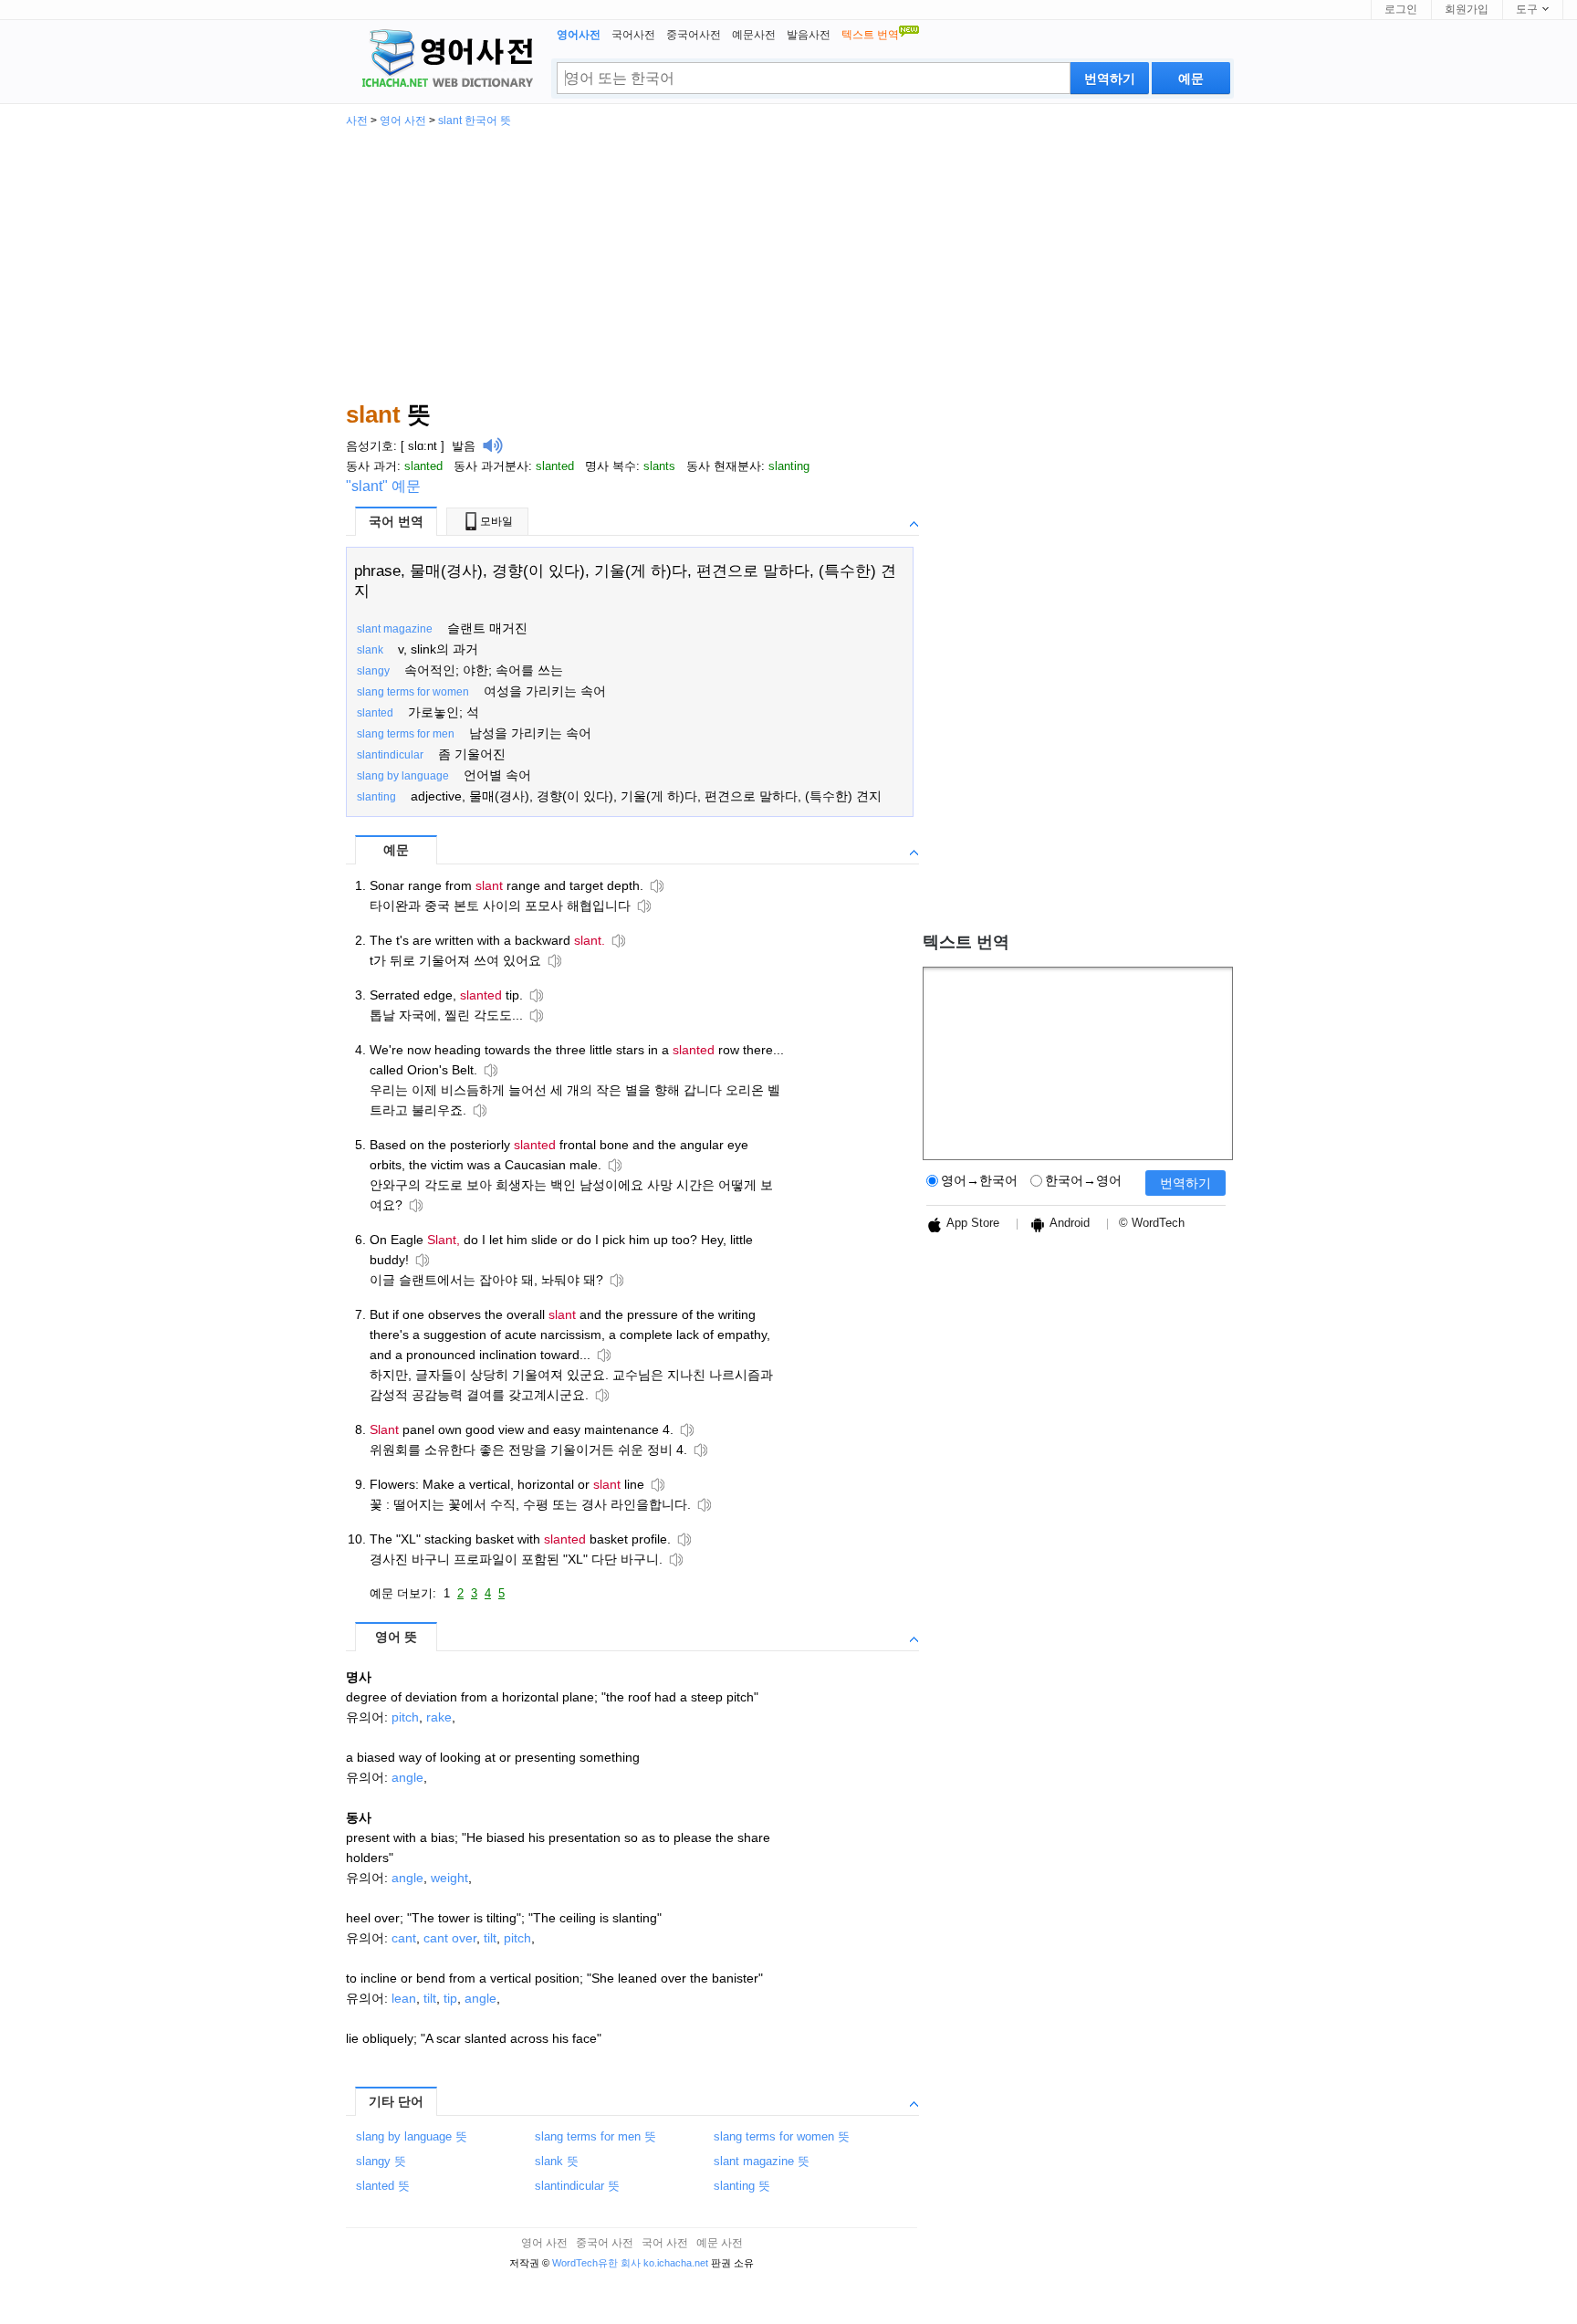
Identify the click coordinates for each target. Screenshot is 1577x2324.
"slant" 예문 (383, 486)
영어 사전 (403, 120)
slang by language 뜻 (412, 2136)
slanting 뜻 (742, 2186)
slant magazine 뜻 (762, 2161)
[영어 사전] (444, 60)
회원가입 (1467, 9)
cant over (450, 1938)
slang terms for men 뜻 (595, 2136)
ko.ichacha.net (676, 2263)
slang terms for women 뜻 (782, 2136)
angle (407, 1777)
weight (449, 1878)
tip (450, 1998)
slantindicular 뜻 (577, 2186)
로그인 (1401, 9)
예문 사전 (720, 2243)
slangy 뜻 (381, 2161)
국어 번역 (396, 521)
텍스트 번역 (966, 942)
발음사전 (809, 35)
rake (439, 1717)
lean (404, 1998)
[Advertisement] (788, 263)
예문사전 (754, 35)
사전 (357, 120)
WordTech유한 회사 (596, 2263)
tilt (490, 1938)
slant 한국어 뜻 (475, 120)
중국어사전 (694, 35)
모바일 (496, 521)
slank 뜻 (557, 2161)
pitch (405, 1717)
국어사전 (633, 35)
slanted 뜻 (383, 2186)
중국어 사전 (605, 2243)
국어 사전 (665, 2243)
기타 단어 (396, 2101)
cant (404, 1938)
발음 (464, 446)
